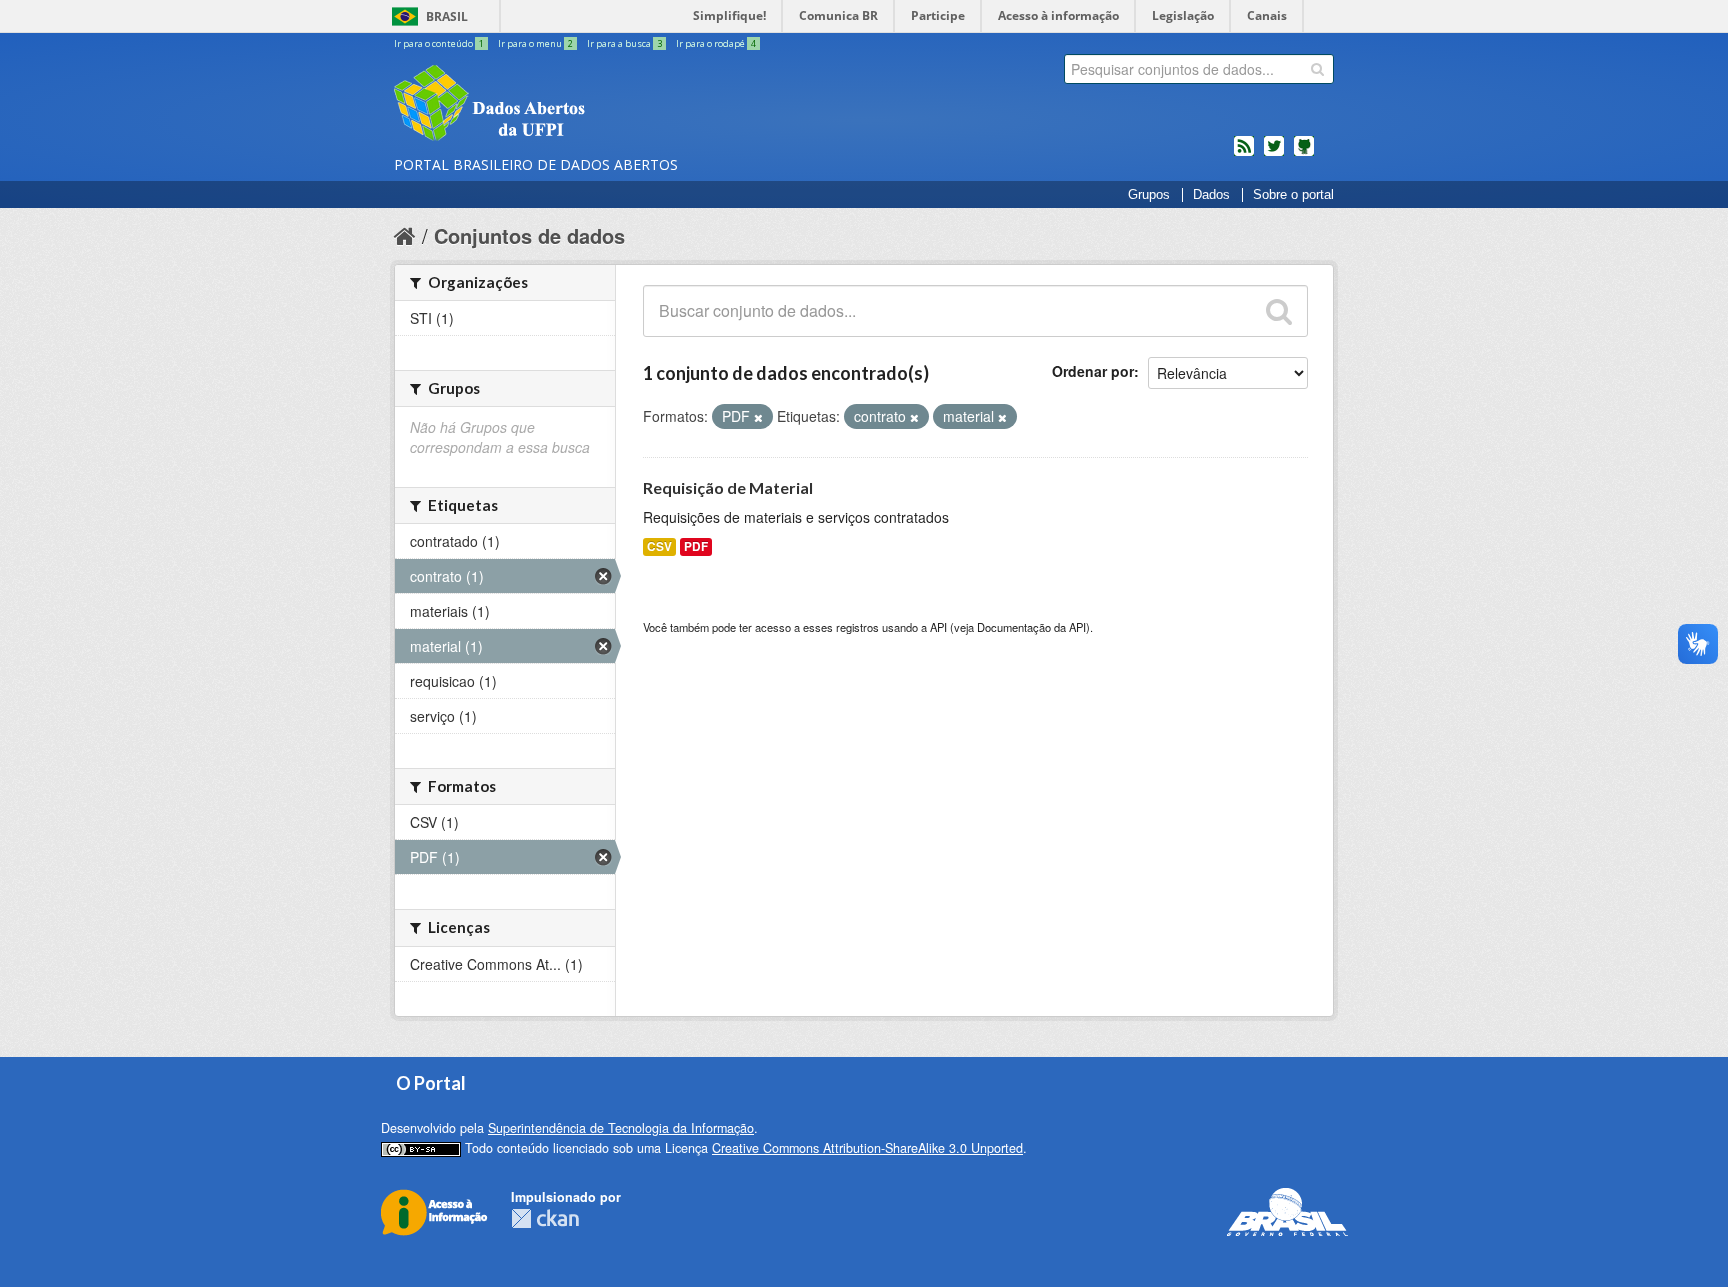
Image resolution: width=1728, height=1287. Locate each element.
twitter (1274, 154)
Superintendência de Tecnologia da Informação (621, 1128)
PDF (696, 546)
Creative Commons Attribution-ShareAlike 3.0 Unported (867, 1148)
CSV (659, 546)
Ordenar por (1093, 371)
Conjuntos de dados (529, 235)
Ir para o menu (535, 43)
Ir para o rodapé (716, 43)
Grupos (1149, 195)
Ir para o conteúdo (439, 43)
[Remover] (758, 417)
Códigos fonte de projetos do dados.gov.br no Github (1304, 154)
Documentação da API (1031, 627)
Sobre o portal (1293, 195)
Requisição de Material (728, 487)
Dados (1211, 195)
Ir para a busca (624, 43)
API (938, 627)
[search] (1317, 69)
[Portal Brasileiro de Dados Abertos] (609, 105)
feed (1244, 154)
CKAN (545, 1218)
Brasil (447, 16)
